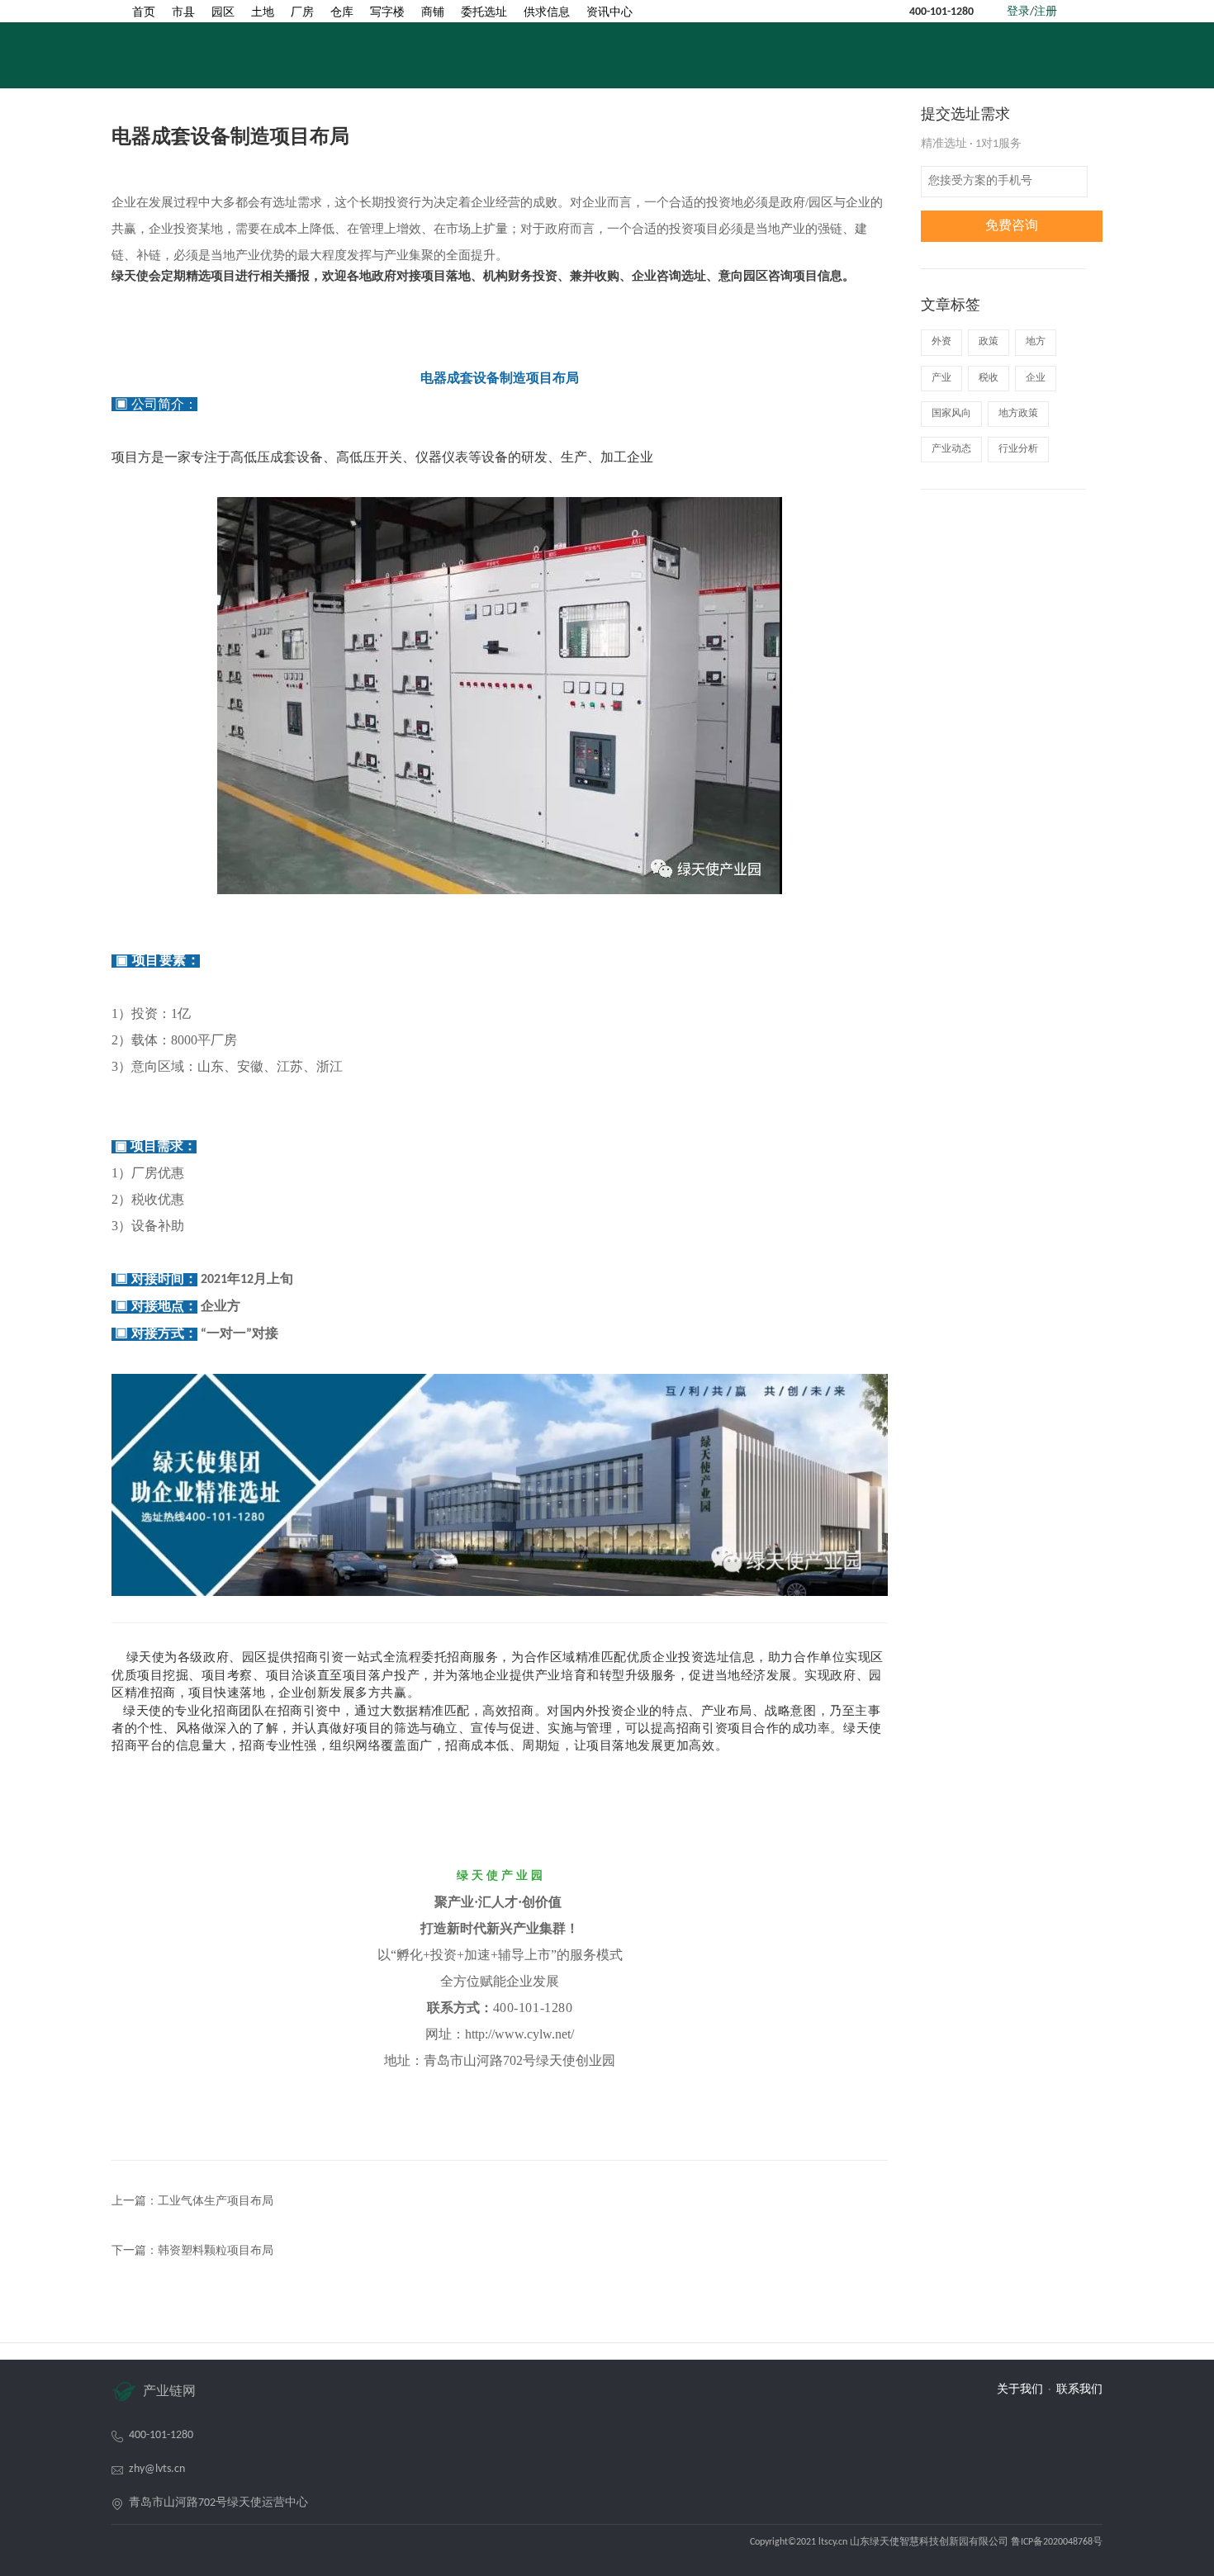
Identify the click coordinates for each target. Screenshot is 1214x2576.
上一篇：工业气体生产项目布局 (192, 2202)
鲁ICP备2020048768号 (1057, 2542)
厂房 (302, 13)
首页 (144, 13)
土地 (263, 13)
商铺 (433, 13)
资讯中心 (609, 13)
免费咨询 (1012, 226)
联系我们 (1079, 2390)
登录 (1018, 12)
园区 (223, 13)
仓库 (342, 13)
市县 (183, 13)
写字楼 (387, 13)
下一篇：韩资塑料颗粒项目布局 (192, 2251)
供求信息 (547, 13)
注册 (1046, 12)
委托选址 (484, 13)
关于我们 (1020, 2390)
